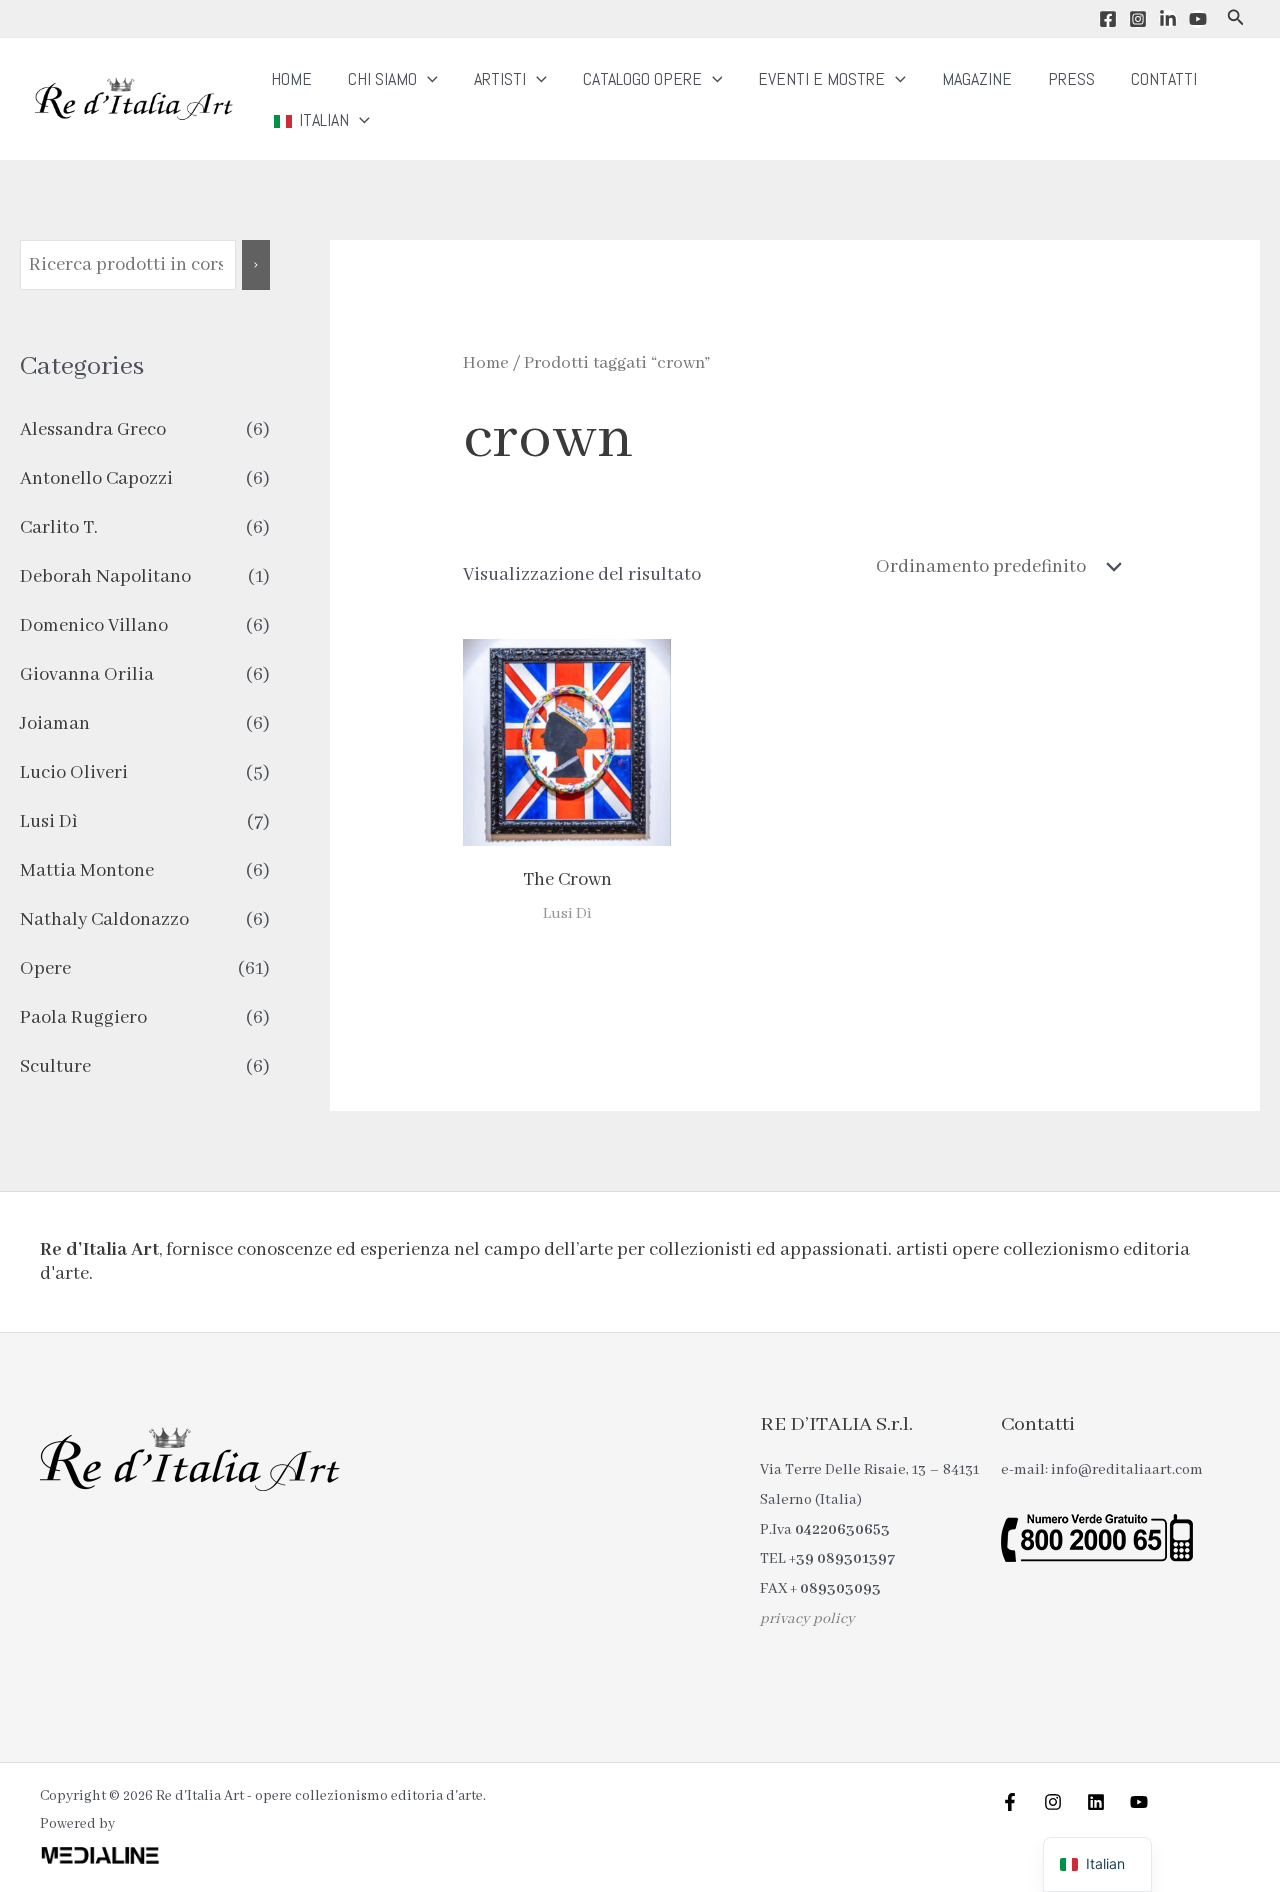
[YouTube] (1198, 19)
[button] (1236, 18)
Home (291, 78)
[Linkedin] (1168, 19)
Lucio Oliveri (74, 773)
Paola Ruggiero (83, 1018)
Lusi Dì (49, 822)
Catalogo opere (642, 78)
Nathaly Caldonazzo (104, 920)
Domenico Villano (94, 626)
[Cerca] (256, 265)
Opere (45, 969)
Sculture (55, 1067)
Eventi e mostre (821, 78)
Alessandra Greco (93, 430)
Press (1071, 78)
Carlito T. (59, 528)
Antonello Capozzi (96, 479)
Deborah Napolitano (105, 577)
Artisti (500, 78)
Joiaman (55, 724)
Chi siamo (382, 78)
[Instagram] (1138, 19)
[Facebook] (1108, 19)
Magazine (977, 78)
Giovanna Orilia (87, 675)
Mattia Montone (87, 871)
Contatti (1164, 78)
